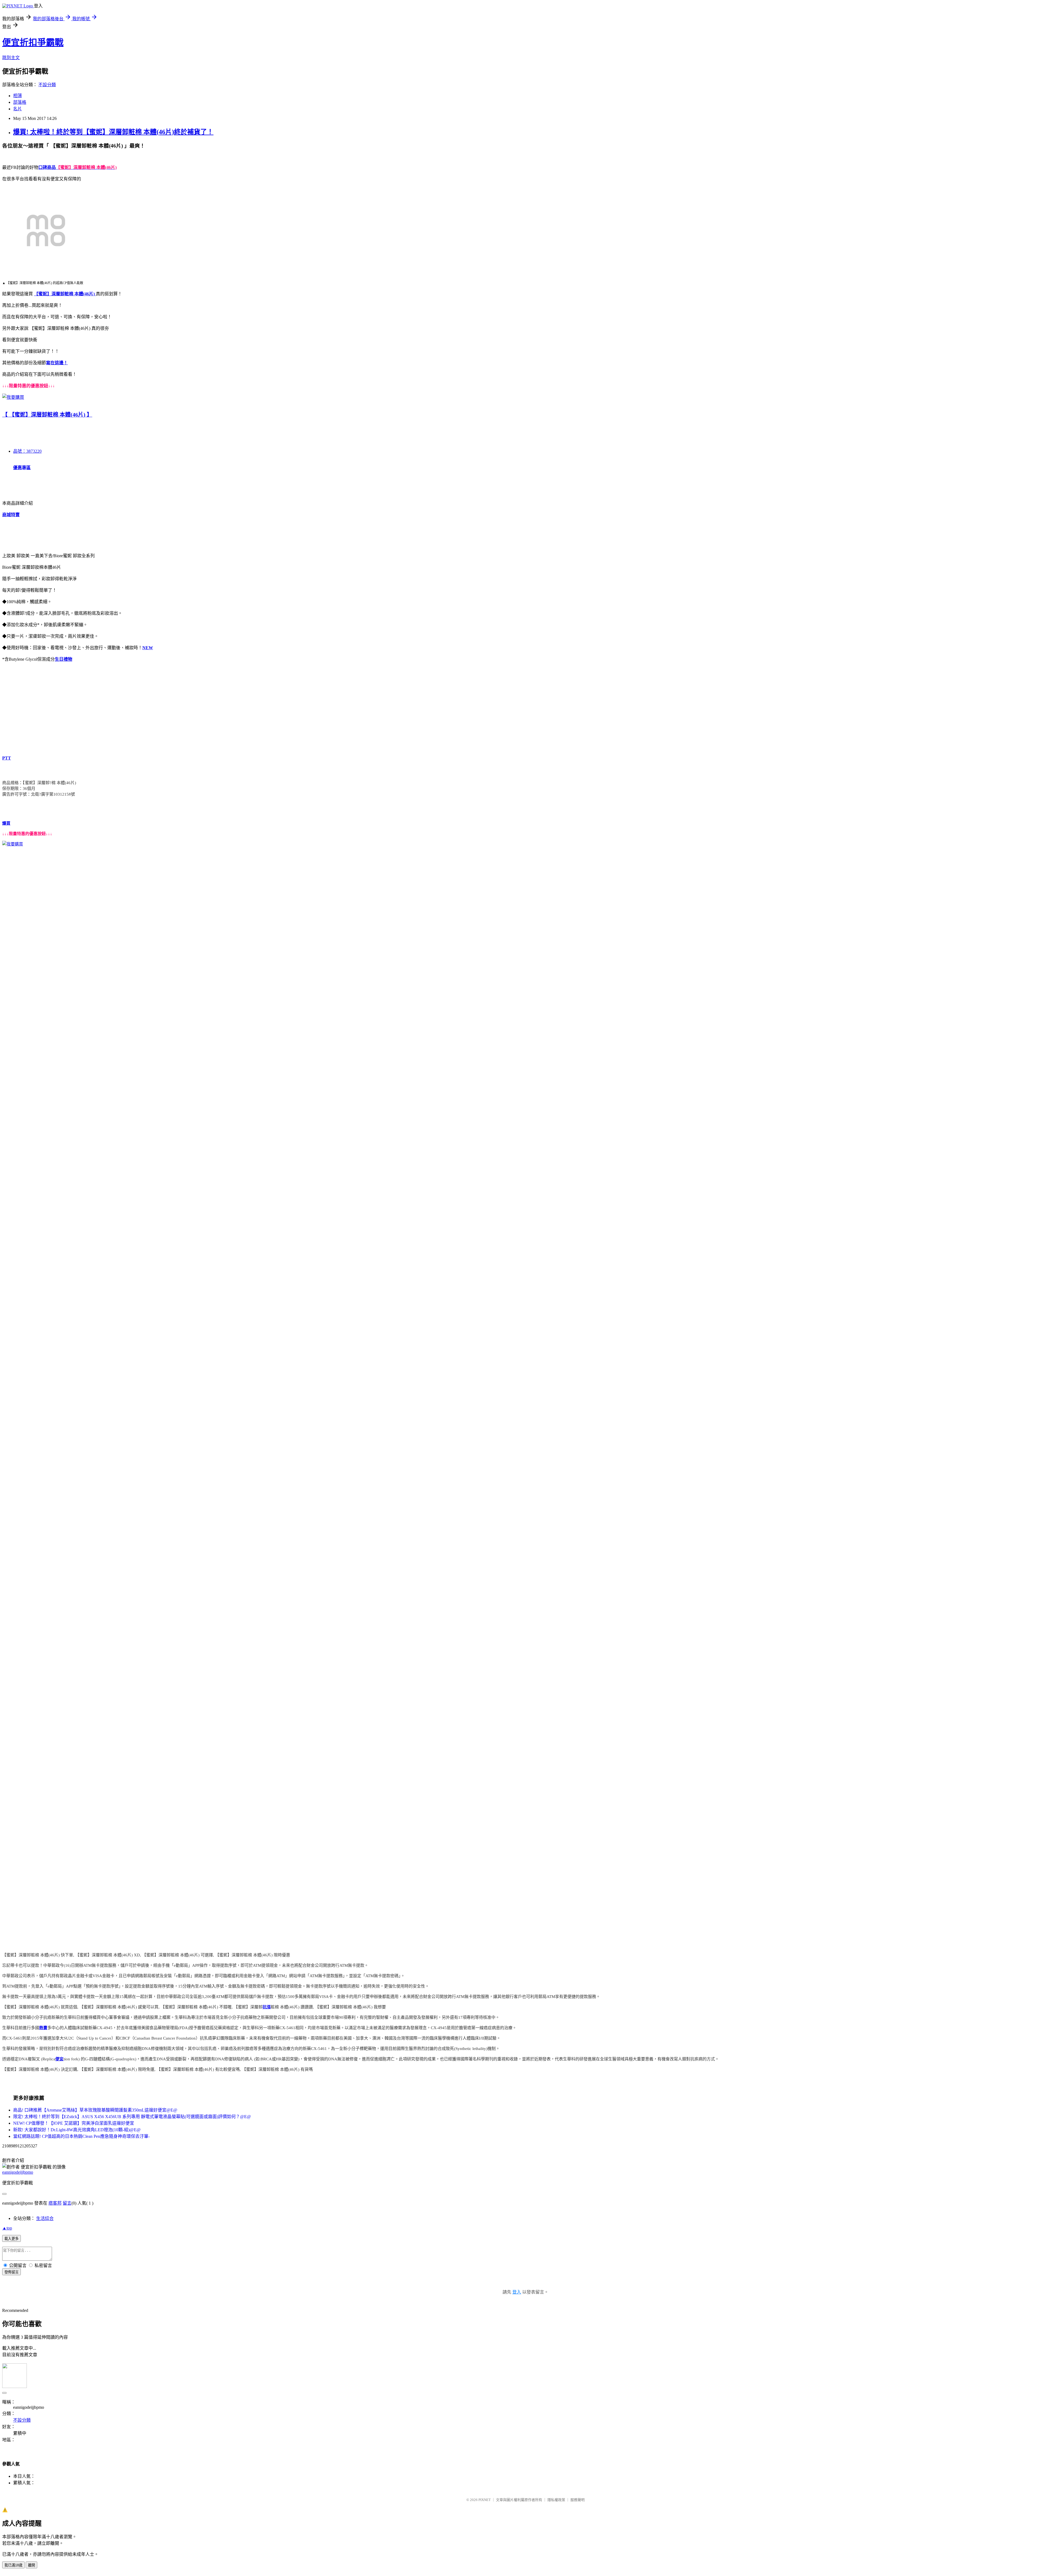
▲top (7, 2228)
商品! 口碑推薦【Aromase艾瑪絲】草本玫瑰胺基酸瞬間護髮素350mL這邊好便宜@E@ (95, 2110)
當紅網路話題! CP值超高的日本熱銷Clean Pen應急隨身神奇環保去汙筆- (81, 2136)
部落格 (20, 102)
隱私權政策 (556, 2500)
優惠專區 (22, 468)
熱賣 (43, 2028)
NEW (148, 648)
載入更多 (11, 2239)
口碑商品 (47, 167)
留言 (67, 2203)
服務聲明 (578, 2500)
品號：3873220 (27, 451)
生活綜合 (45, 2218)
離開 (31, 2565)
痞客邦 (55, 2203)
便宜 (59, 2059)
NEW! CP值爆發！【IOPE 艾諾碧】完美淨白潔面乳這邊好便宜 (74, 2123)
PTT (7, 758)
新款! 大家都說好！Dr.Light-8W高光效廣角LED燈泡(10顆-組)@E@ (77, 2130)
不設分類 (47, 85)
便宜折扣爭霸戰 (33, 42)
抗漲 (267, 2007)
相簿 (18, 96)
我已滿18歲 (13, 2565)
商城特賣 (11, 515)
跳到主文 (11, 58)
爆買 (6, 823)
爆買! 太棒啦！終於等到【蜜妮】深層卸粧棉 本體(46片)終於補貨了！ (113, 132)
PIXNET (485, 2500)
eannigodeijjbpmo (18, 2172)
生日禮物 (63, 659)
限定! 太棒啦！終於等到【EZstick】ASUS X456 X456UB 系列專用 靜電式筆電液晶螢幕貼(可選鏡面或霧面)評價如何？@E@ (132, 2117)
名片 (18, 109)
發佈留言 (11, 2272)
